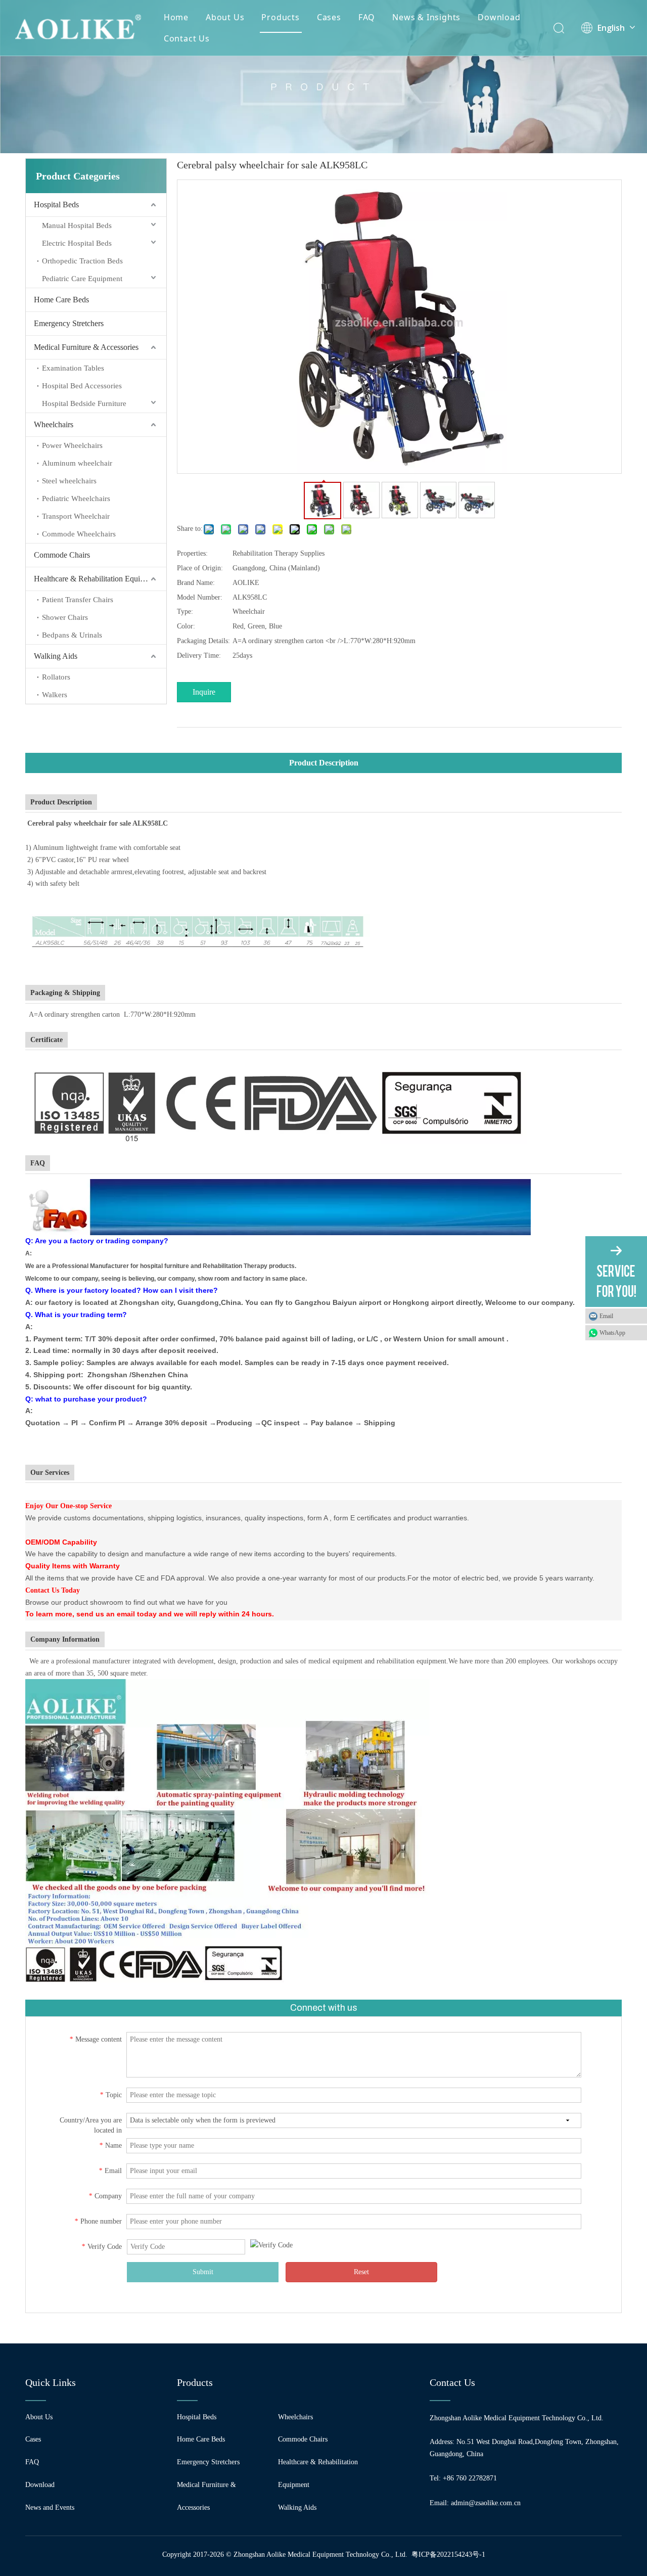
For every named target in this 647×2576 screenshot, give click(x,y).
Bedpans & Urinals (72, 635)
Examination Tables (73, 368)
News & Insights (426, 17)
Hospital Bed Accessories (82, 386)
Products (280, 17)
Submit (203, 2272)
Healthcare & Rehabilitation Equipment (97, 579)
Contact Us (187, 38)
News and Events (50, 2507)
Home (176, 17)
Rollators (56, 677)
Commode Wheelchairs (79, 534)
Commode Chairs (62, 555)
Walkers (55, 695)
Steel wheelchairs (69, 481)
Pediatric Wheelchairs (76, 499)
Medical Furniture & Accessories (86, 347)
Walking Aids (56, 656)
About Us (225, 17)
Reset (361, 2272)
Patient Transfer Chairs (78, 600)
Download (499, 17)
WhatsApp (612, 1333)
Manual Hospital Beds (77, 225)
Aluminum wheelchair (77, 463)
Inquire (204, 692)
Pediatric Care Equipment (82, 279)
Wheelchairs (54, 424)
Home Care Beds (61, 300)
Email (606, 1316)
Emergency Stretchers (69, 323)
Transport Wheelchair (76, 516)
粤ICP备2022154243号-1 (448, 2555)
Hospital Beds (56, 205)
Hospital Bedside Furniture (84, 403)
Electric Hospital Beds (77, 243)
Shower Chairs (65, 617)
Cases (329, 17)
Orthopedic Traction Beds (82, 261)
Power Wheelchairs (72, 445)
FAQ (367, 17)
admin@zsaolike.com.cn (486, 2503)
